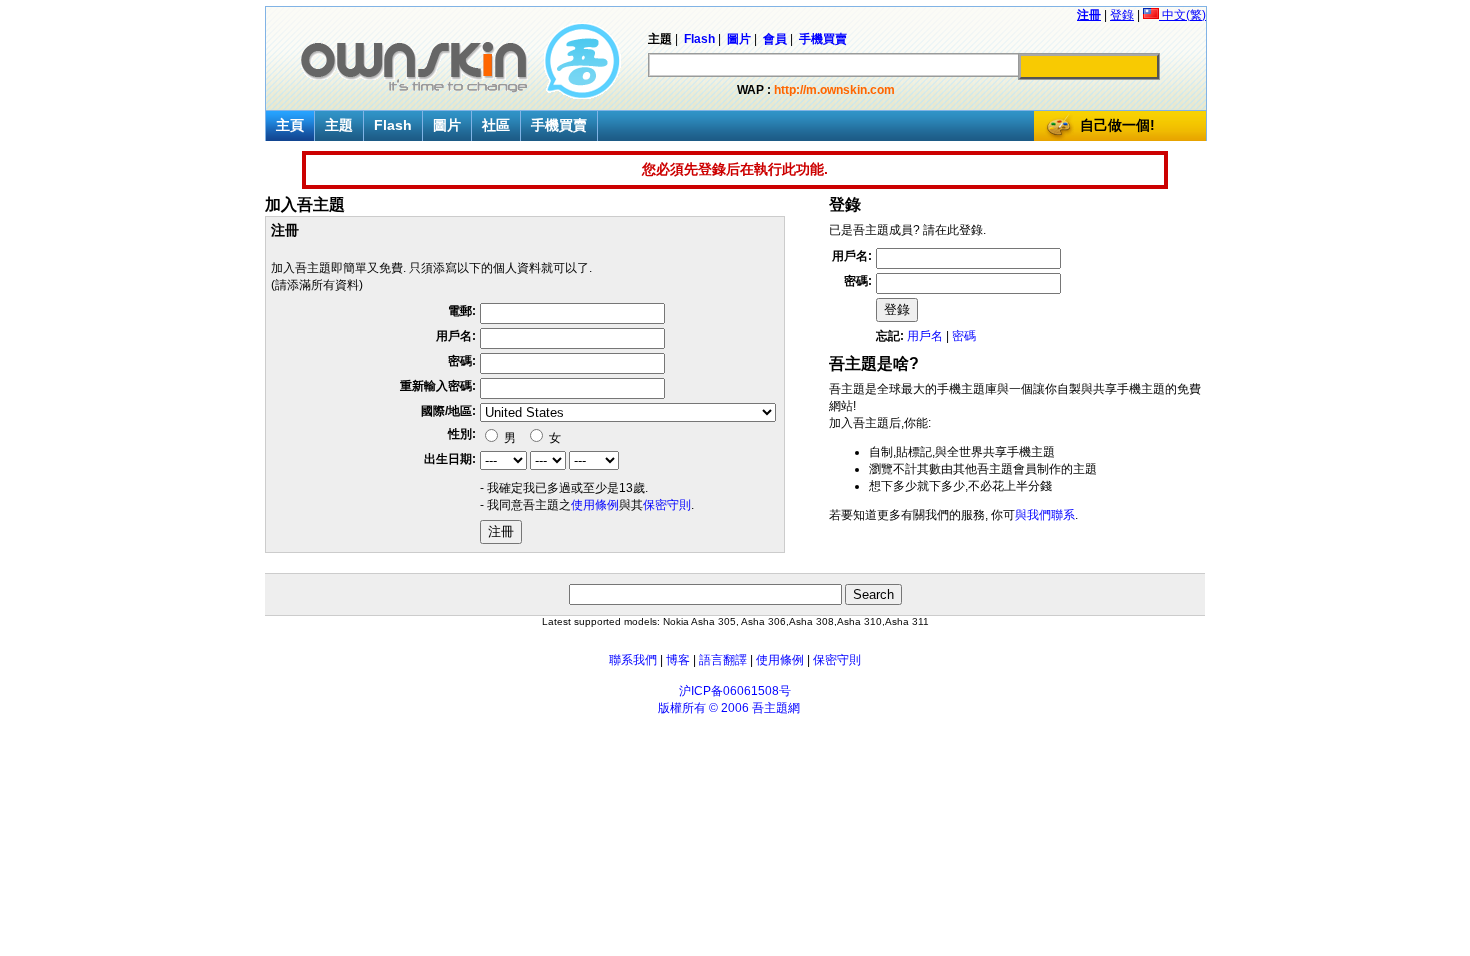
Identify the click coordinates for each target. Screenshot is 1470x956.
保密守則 (667, 505)
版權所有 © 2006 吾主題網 (729, 708)
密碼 (964, 336)
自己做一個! (1117, 125)
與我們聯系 (1045, 515)
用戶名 (925, 336)
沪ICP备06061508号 (735, 691)
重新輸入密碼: (438, 386)
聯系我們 (633, 660)
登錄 (1122, 15)
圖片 (447, 125)
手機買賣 (559, 125)
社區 (496, 125)
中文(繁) (1182, 15)
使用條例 (595, 505)
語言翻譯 (723, 660)
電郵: (462, 311)
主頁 (290, 125)
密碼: (462, 361)
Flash (393, 125)
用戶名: (456, 336)
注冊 (1089, 15)
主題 (339, 125)
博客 (678, 660)
